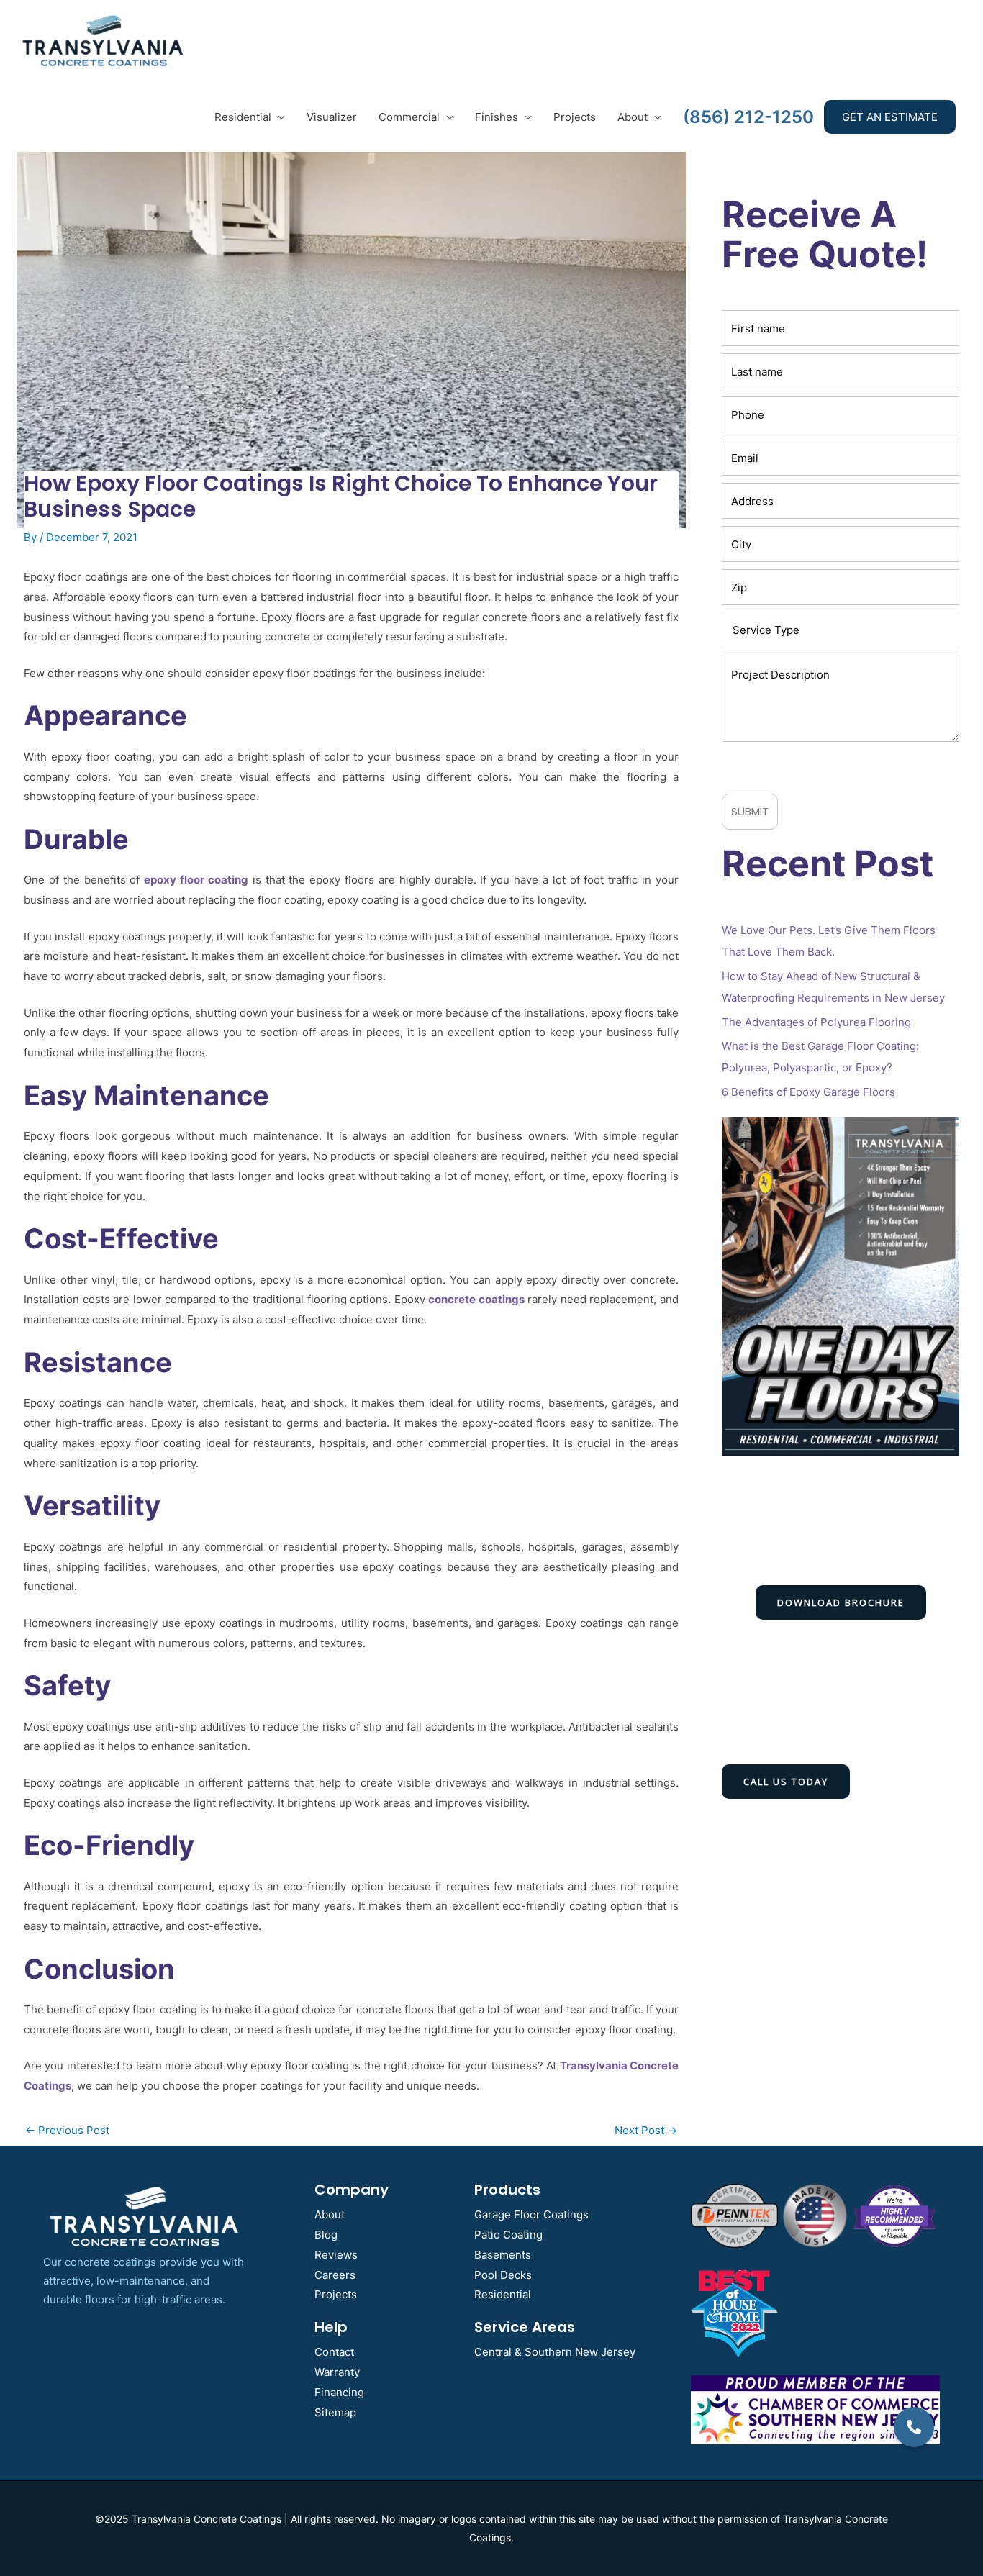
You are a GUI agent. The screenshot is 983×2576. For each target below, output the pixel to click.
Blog (326, 2235)
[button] (914, 2427)
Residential (243, 117)
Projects (575, 117)
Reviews (336, 2255)
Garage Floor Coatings (531, 2214)
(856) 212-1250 (748, 117)
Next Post (646, 2130)
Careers (335, 2275)
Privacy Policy (865, 765)
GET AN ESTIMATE (890, 117)
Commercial (409, 117)
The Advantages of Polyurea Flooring (816, 1022)
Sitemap (335, 2412)
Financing (339, 2392)
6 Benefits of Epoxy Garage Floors (808, 1092)
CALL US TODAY (786, 1782)
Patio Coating (508, 2235)
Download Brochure (841, 1602)
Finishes (497, 117)
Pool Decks (503, 2275)
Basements (503, 2255)
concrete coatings (476, 1299)
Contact (334, 2352)
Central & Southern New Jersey (555, 2352)
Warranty (337, 2372)
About (633, 117)
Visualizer (332, 117)
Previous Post (67, 2130)
